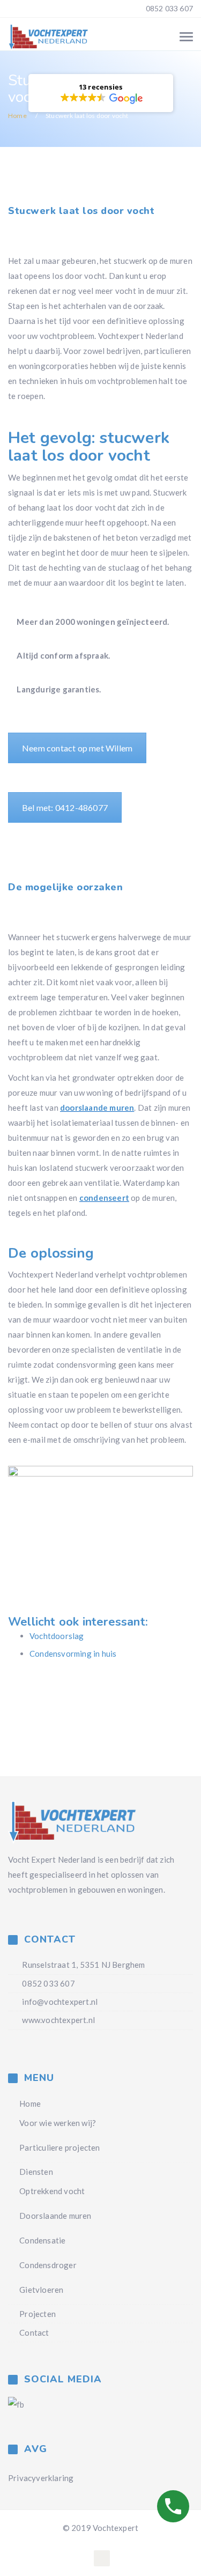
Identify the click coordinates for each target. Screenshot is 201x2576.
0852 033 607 (168, 8)
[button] (101, 93)
